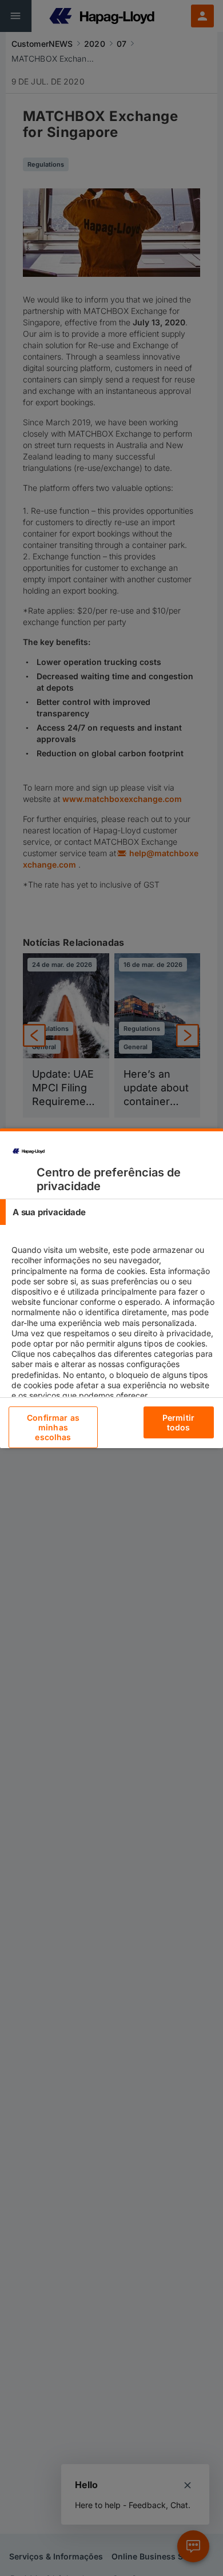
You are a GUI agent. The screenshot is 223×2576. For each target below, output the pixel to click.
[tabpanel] (113, 1333)
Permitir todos (178, 1422)
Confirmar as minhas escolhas (53, 1427)
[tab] (111, 1212)
